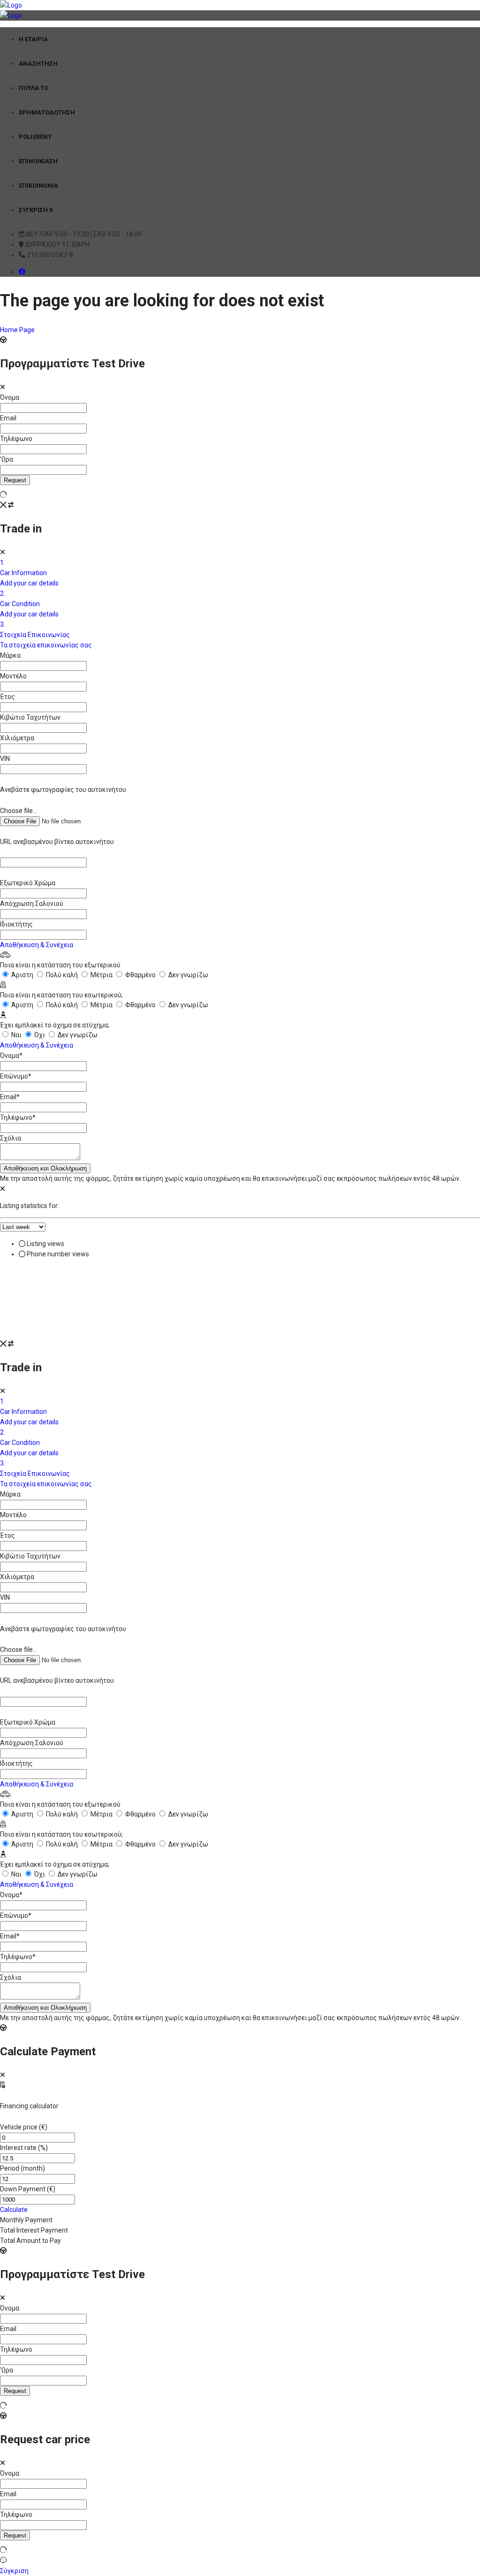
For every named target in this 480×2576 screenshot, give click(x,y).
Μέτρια (101, 975)
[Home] (11, 5)
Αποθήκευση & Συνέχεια (37, 945)
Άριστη (22, 975)
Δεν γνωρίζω (187, 975)
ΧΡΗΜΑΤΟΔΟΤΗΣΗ (47, 112)
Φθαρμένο (140, 975)
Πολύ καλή (62, 975)
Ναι (16, 1035)
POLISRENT (35, 137)
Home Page (17, 330)
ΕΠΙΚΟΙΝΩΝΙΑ (38, 186)
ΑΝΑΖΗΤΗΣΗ (38, 64)
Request (15, 480)
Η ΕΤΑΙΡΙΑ (33, 39)
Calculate (14, 2210)
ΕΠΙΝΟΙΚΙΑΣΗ (38, 161)
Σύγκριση (14, 2571)
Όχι (40, 1035)
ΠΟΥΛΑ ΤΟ (34, 88)
